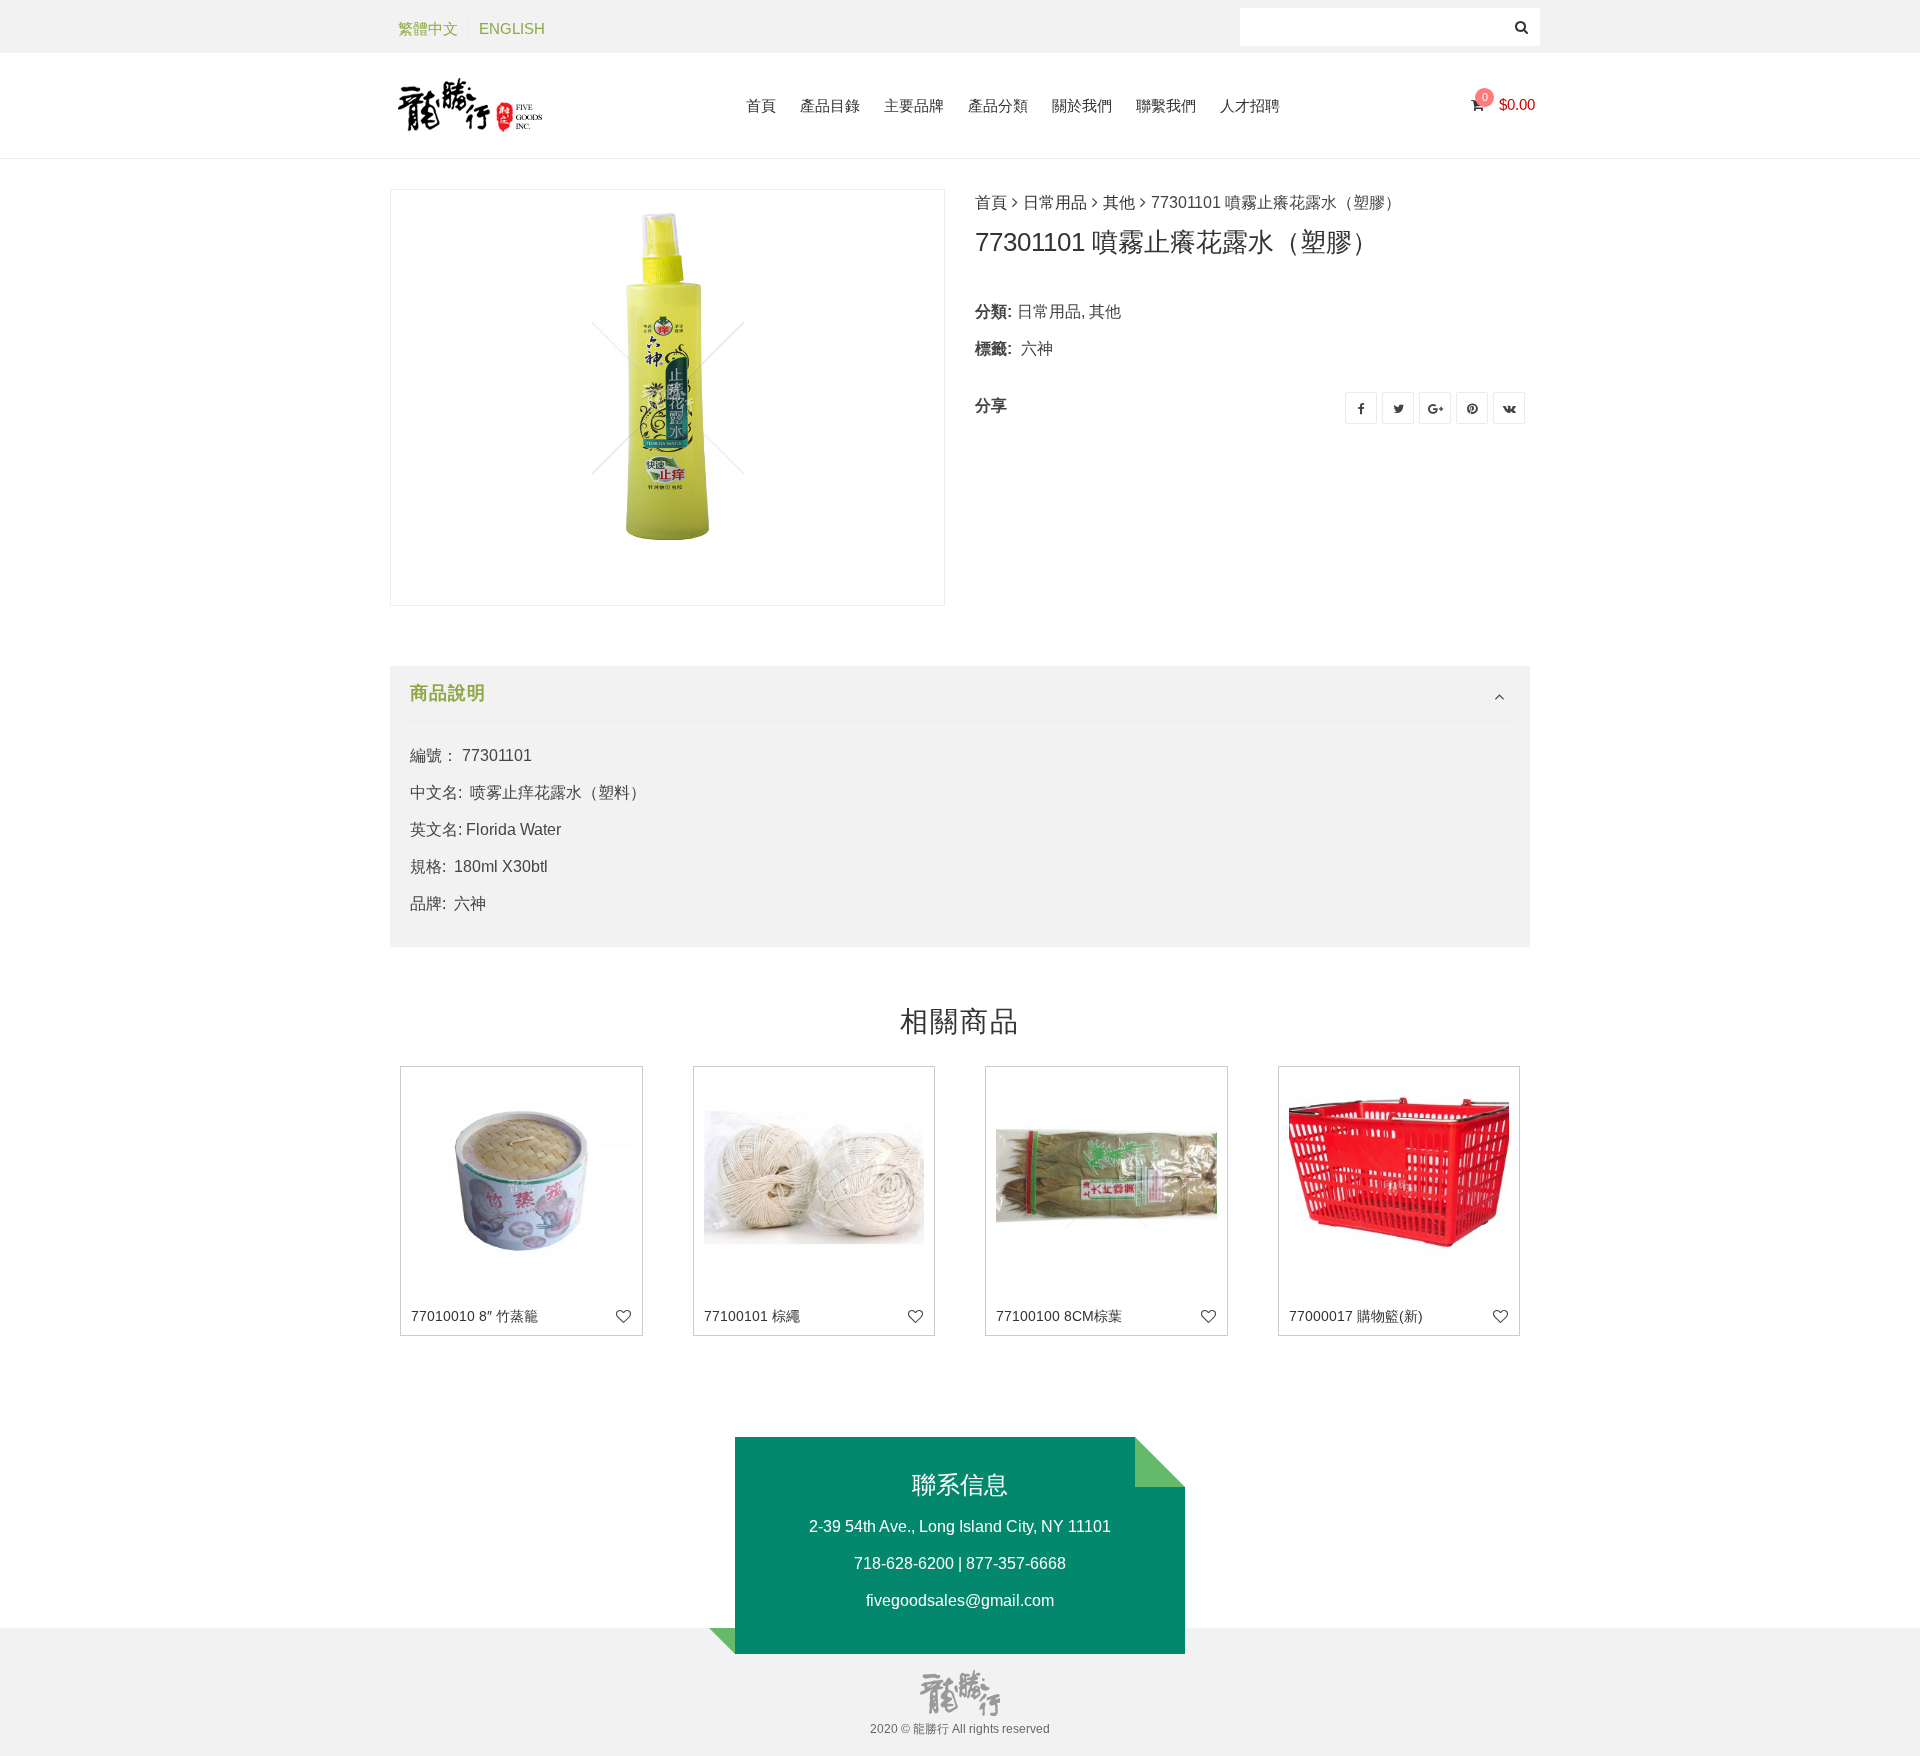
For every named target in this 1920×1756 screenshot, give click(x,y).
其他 (1119, 202)
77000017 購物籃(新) (1356, 1316)
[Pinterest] (1472, 408)
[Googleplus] (1435, 408)
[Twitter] (1398, 408)
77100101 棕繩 (752, 1316)
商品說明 (448, 693)
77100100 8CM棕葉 (1059, 1316)
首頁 (991, 202)
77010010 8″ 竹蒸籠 (474, 1316)
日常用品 (1055, 202)
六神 (1037, 348)
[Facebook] (1361, 408)
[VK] (1509, 408)
